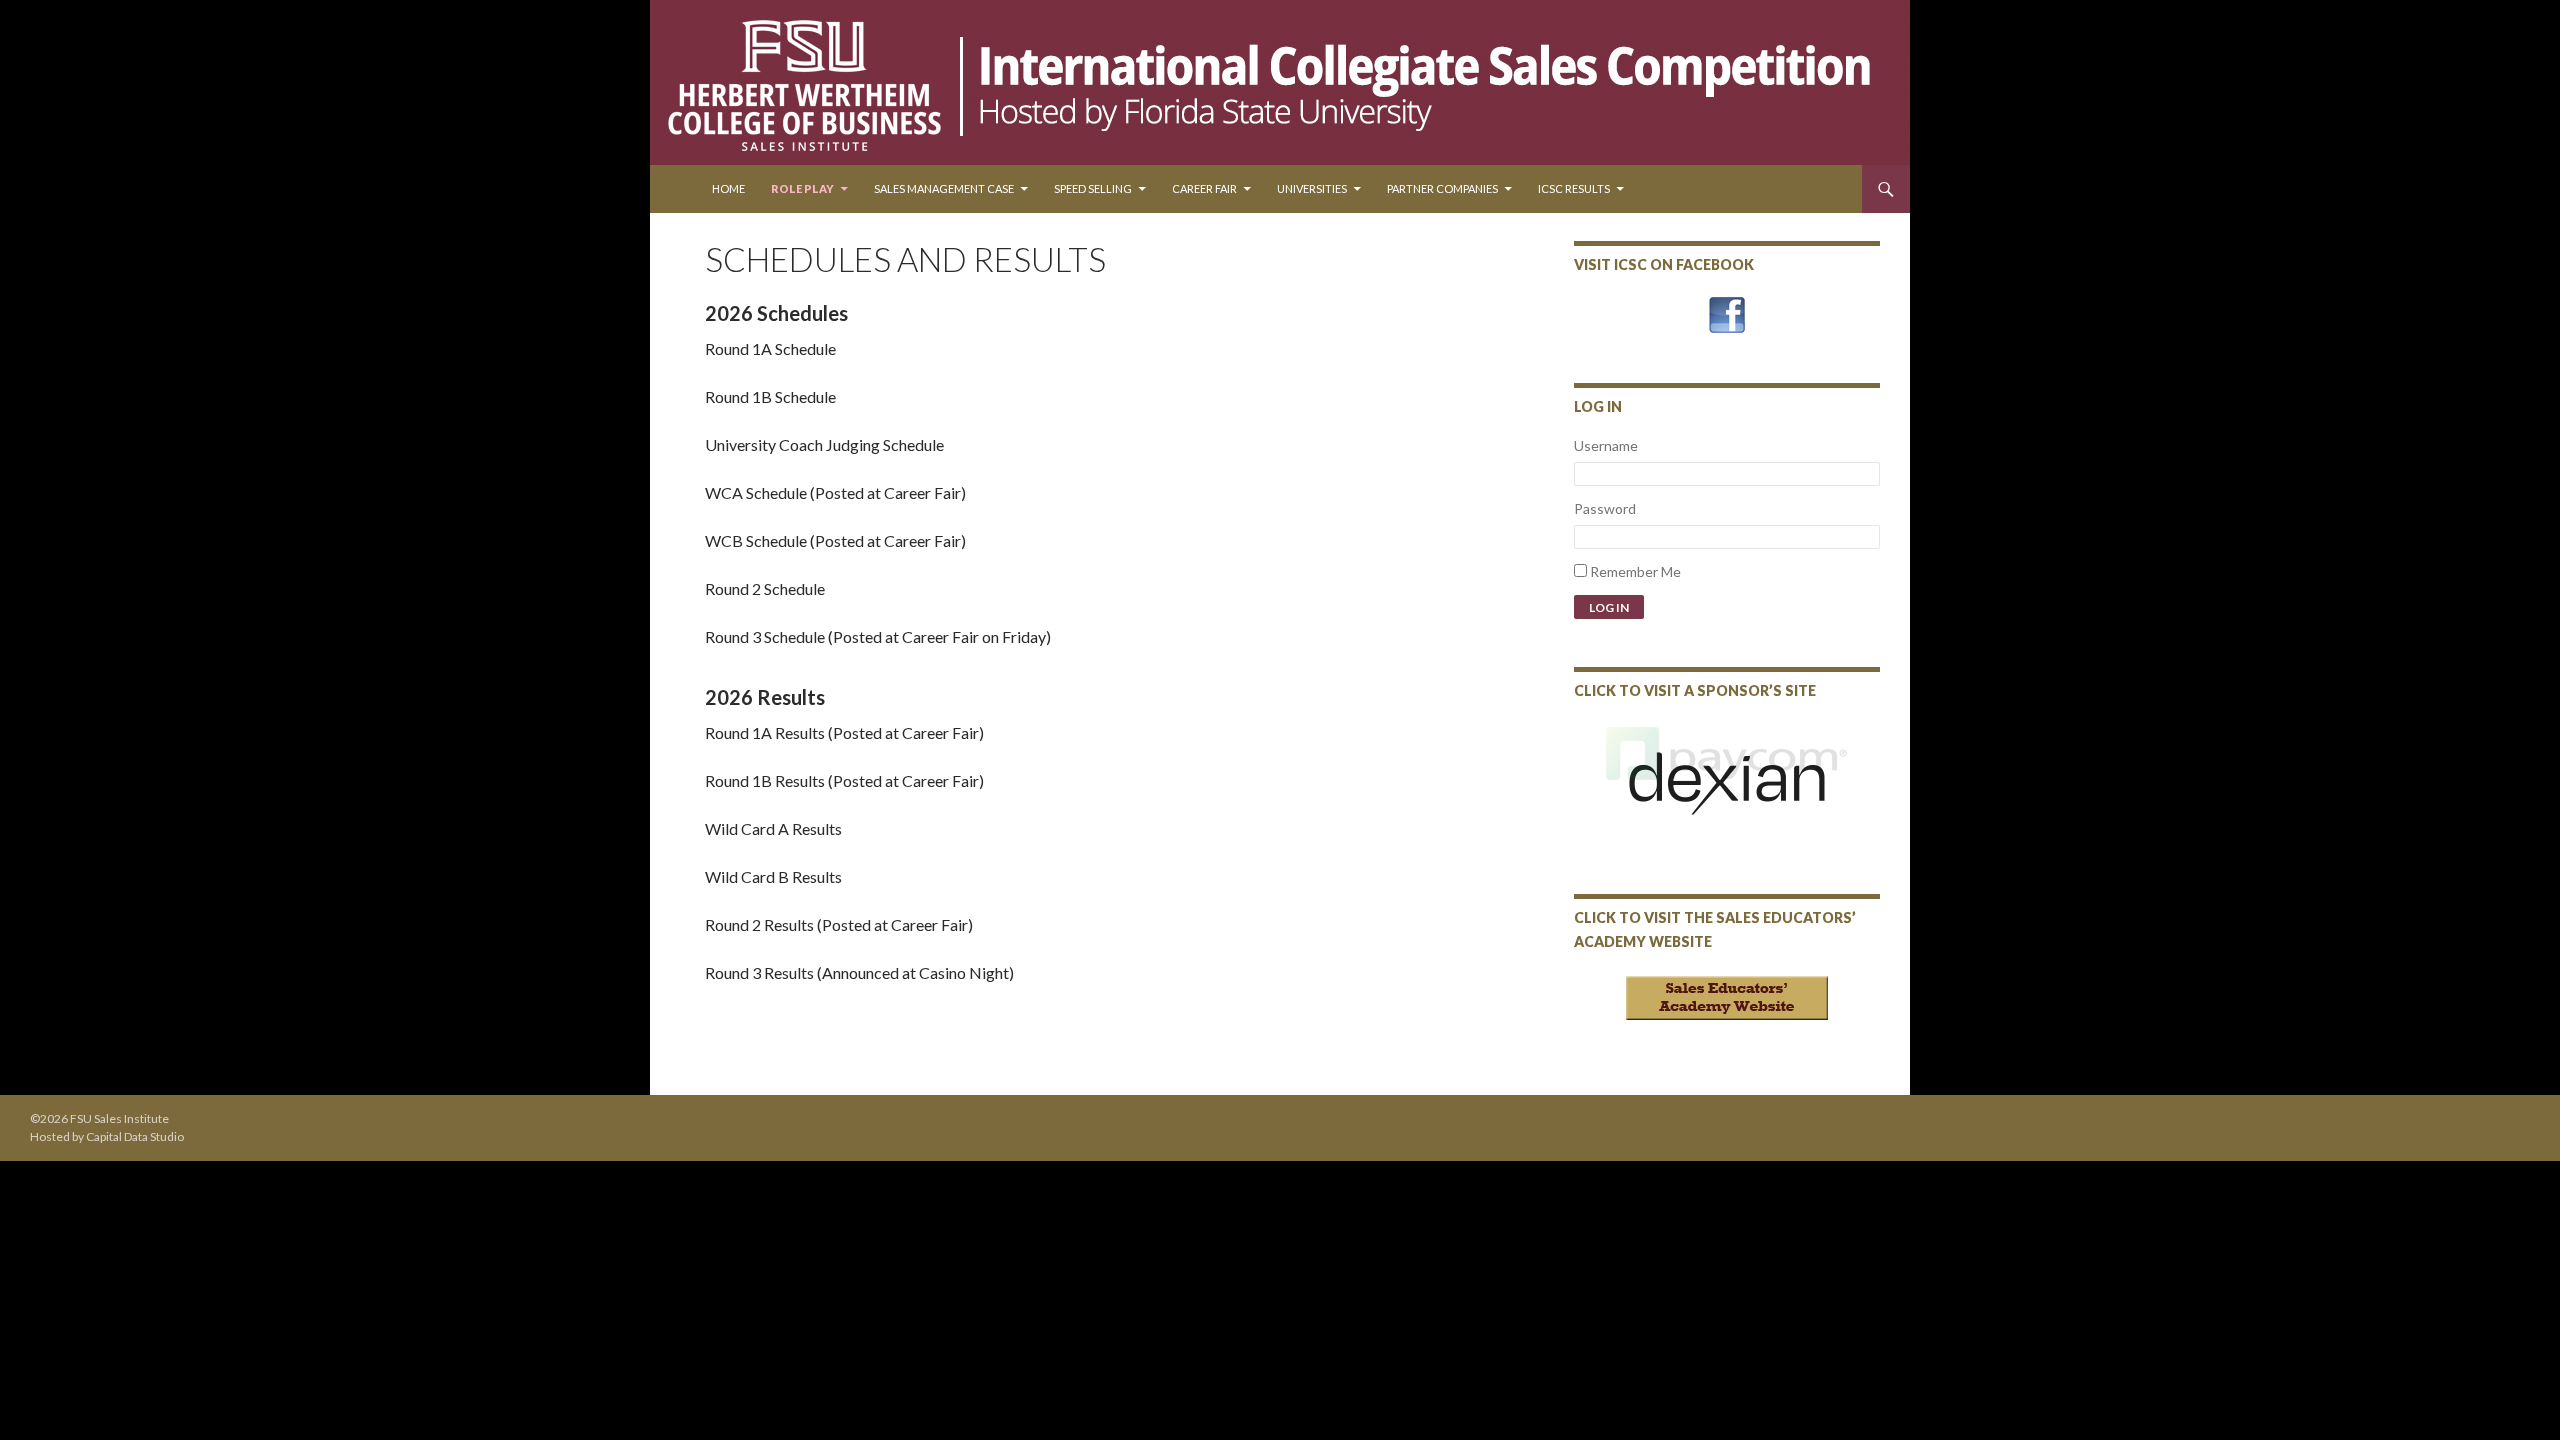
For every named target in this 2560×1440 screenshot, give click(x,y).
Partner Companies (1442, 188)
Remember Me (1635, 571)
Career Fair (1204, 188)
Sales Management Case (944, 188)
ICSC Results (1574, 188)
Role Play (802, 188)
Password (1605, 508)
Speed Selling (1093, 188)
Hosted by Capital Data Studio (107, 1136)
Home (728, 188)
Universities (1312, 188)
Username (1606, 445)
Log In (1609, 607)
